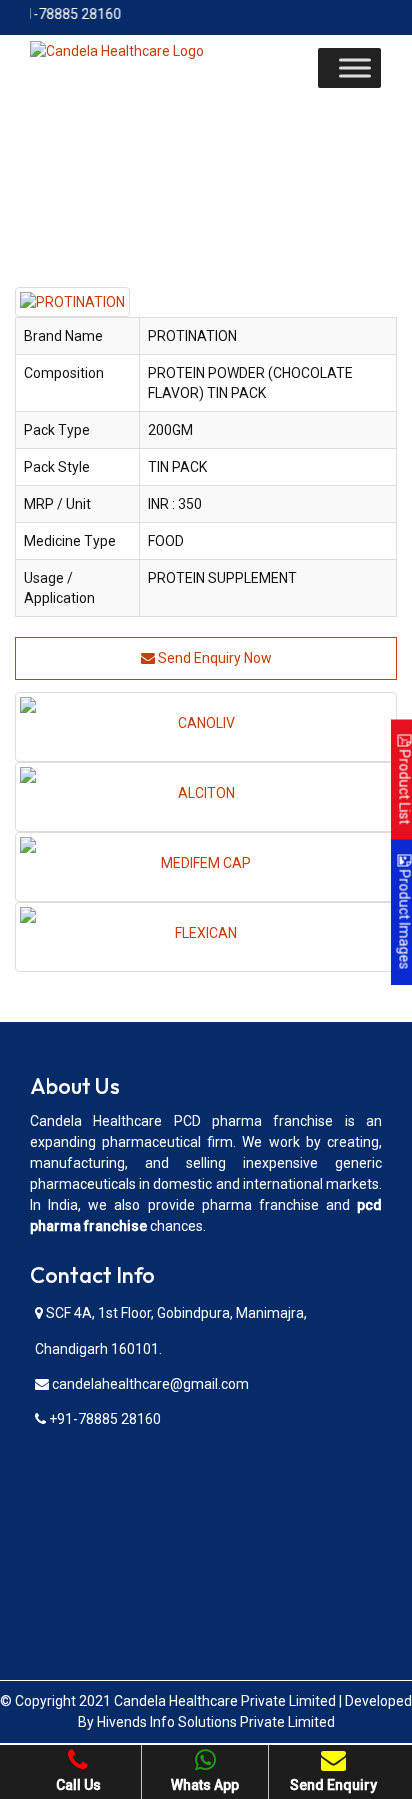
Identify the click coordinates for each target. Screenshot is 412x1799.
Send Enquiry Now (213, 658)
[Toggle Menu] (355, 67)
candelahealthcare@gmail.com (149, 1384)
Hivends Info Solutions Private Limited (216, 1722)
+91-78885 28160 (103, 1419)
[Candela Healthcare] (117, 50)
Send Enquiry (333, 1785)
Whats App (205, 1785)
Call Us (78, 1785)
